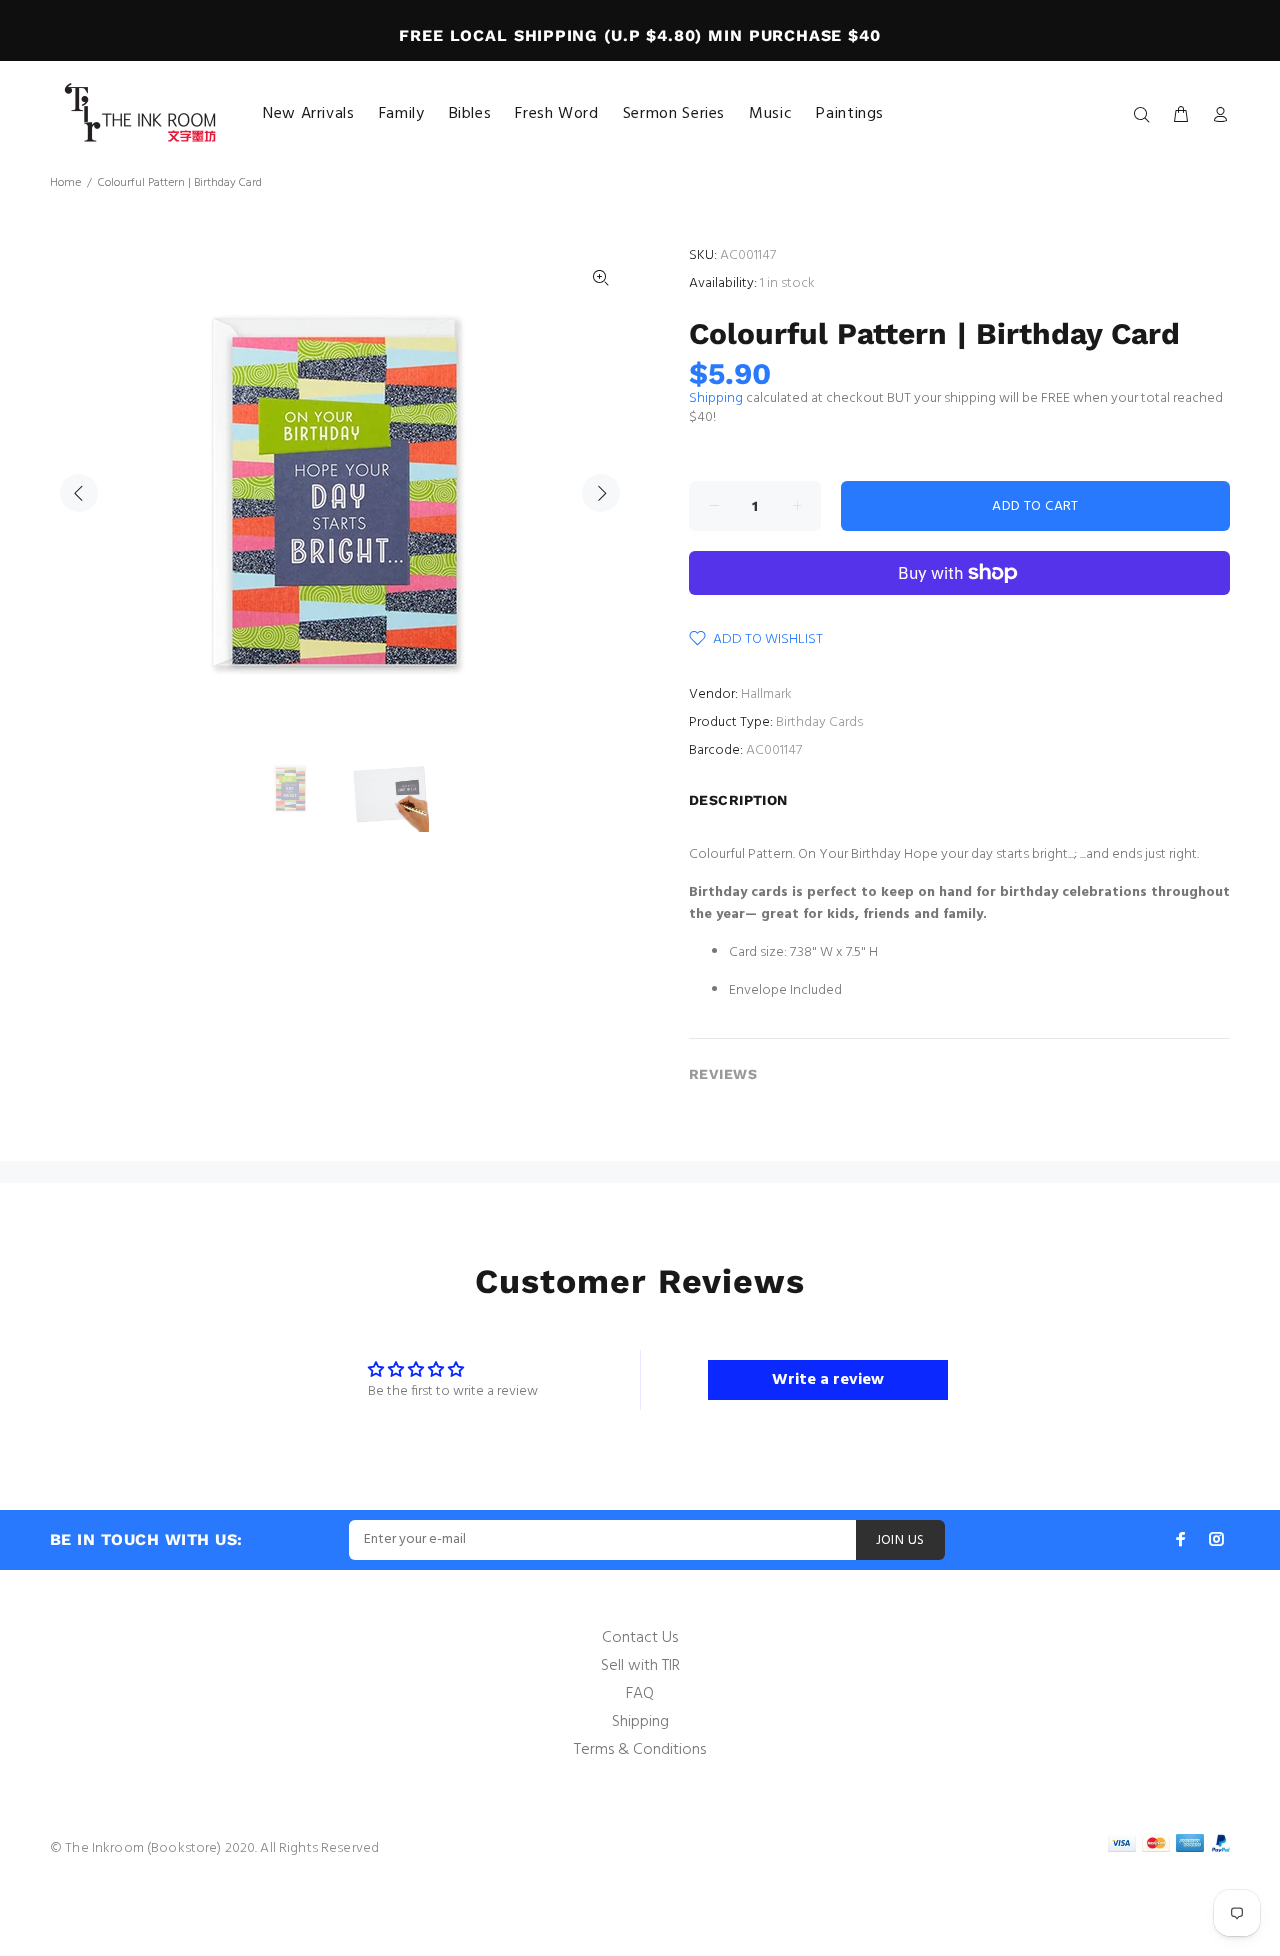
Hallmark (766, 694)
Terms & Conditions (640, 1750)
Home (65, 183)
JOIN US (900, 1540)
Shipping (716, 398)
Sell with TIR (640, 1666)
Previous (79, 493)
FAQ (640, 1694)
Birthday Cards (819, 722)
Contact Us (640, 1638)
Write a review (828, 1380)
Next (601, 493)
